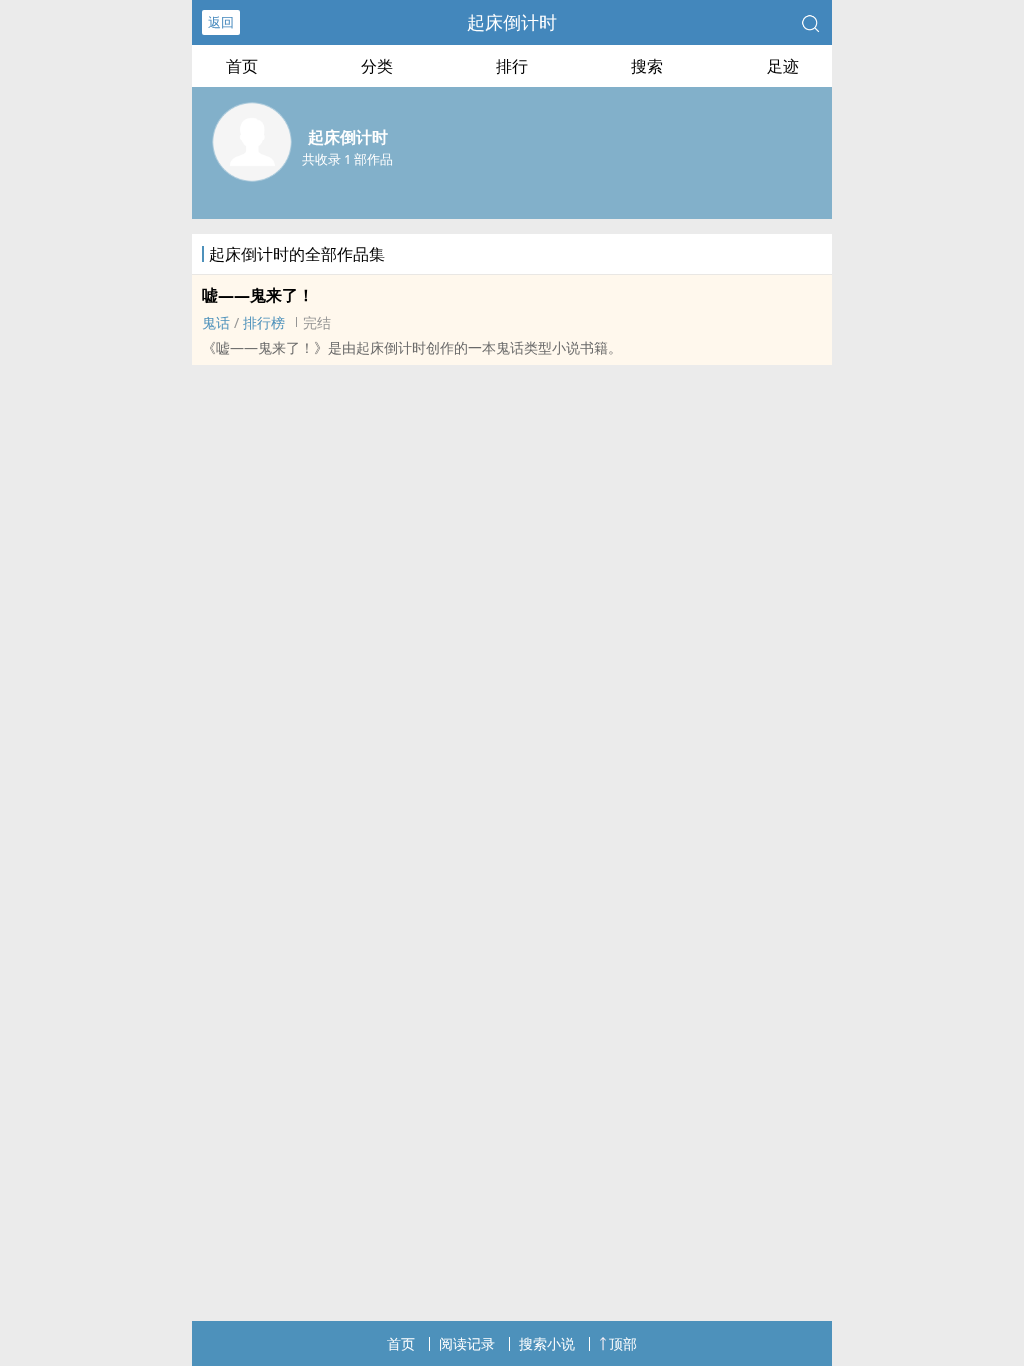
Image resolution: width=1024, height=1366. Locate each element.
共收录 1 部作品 (347, 159)
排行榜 (264, 322)
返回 (221, 22)
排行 (512, 66)
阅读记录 (467, 1343)
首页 (242, 66)
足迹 (783, 66)
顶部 (623, 1343)
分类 (377, 66)
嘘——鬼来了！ (258, 295)
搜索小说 (547, 1343)
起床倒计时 (512, 22)
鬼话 (216, 322)
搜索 (647, 66)
